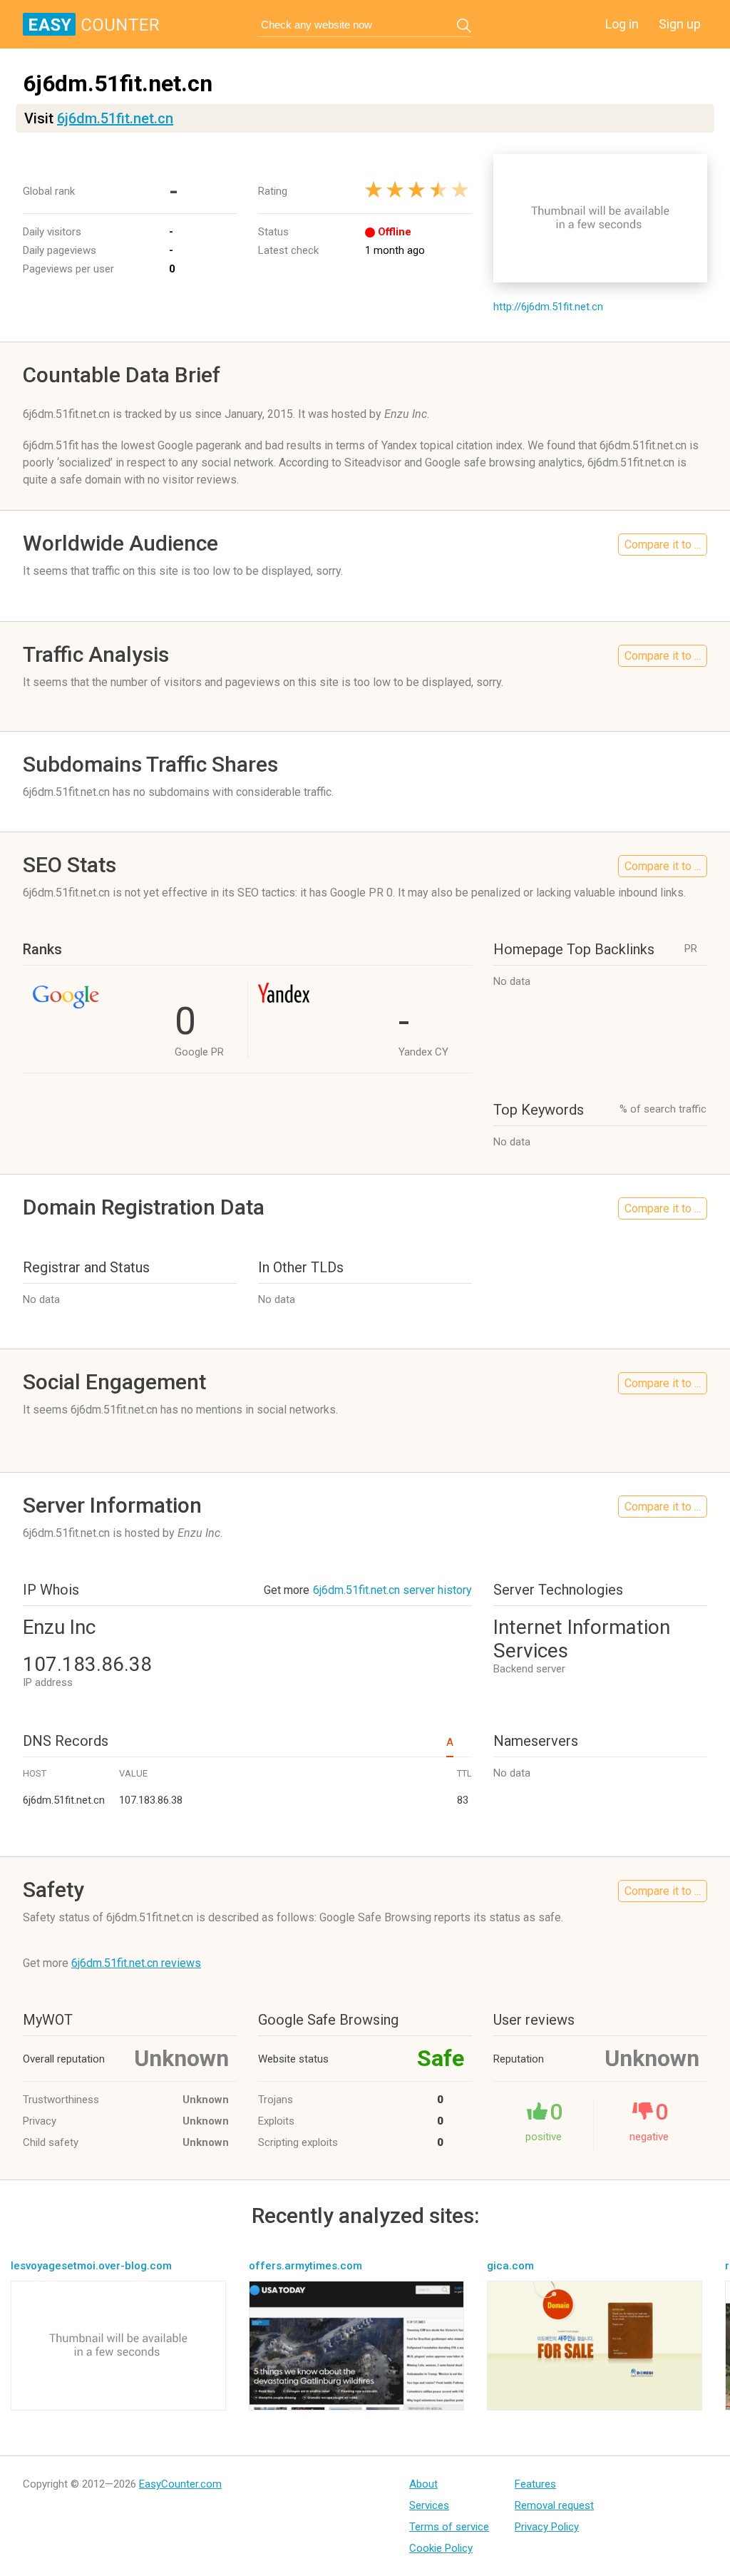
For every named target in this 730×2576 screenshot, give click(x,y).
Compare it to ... (663, 545)
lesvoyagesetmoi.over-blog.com (91, 2266)
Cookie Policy (441, 2548)
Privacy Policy (547, 2527)
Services (429, 2505)
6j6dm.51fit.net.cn (115, 118)
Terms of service (449, 2527)
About (423, 2484)
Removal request (554, 2505)
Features (535, 2484)
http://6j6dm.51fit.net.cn (548, 307)
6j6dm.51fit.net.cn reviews (136, 1963)
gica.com (510, 2266)
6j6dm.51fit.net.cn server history (392, 1590)
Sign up (680, 24)
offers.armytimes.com (305, 2266)
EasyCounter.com (180, 2484)
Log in (622, 24)
